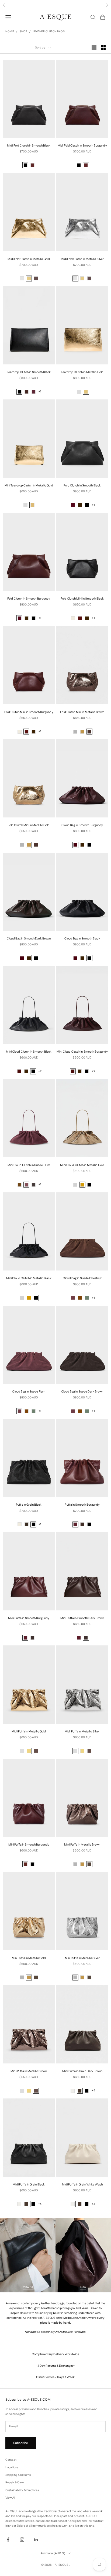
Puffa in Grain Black (29, 1505)
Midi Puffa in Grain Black (29, 2185)
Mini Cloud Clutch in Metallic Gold (82, 1165)
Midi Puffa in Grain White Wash (82, 2185)
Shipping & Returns (18, 2475)
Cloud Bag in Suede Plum (29, 1392)
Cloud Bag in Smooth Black (82, 939)
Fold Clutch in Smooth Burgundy (29, 599)
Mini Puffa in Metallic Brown (82, 1845)
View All (28, 2287)
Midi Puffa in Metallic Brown (29, 2071)
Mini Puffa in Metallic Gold (29, 1958)
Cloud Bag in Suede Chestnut (82, 1278)
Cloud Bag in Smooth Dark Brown (29, 939)
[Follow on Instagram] (22, 2540)
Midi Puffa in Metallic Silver (82, 1732)
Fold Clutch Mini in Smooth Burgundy (29, 712)
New (83, 2287)
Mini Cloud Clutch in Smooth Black (29, 1052)
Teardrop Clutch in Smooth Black (29, 372)
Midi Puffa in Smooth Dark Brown (82, 1618)
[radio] (25, 165)
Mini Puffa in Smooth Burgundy (29, 1845)
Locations (12, 2467)
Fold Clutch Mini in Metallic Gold (29, 825)
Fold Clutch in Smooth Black (82, 486)
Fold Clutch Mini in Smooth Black (82, 599)
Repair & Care (15, 2483)
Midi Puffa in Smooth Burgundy (29, 1618)
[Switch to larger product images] (94, 48)
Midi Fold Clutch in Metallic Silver (82, 259)
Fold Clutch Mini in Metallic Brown (82, 712)
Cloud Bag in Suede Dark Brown (82, 1392)
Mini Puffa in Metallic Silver (82, 1958)
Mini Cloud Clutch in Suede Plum (29, 1165)
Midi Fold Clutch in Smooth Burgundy (82, 146)
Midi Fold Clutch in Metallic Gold (29, 259)
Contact (11, 2460)
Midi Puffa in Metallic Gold (29, 1732)
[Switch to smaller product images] (103, 48)
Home (10, 32)
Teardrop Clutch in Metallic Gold (82, 372)
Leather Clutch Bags (49, 32)
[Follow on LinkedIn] (36, 2540)
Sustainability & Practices (22, 2490)
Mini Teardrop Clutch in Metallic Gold (29, 486)
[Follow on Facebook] (8, 2540)
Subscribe (21, 2443)
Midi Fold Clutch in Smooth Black (29, 146)
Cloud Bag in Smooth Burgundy (82, 825)
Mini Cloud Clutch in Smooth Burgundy (82, 1052)
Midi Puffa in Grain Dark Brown (82, 2071)
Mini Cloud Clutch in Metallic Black (29, 1278)
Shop (23, 32)
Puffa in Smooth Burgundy (82, 1505)
